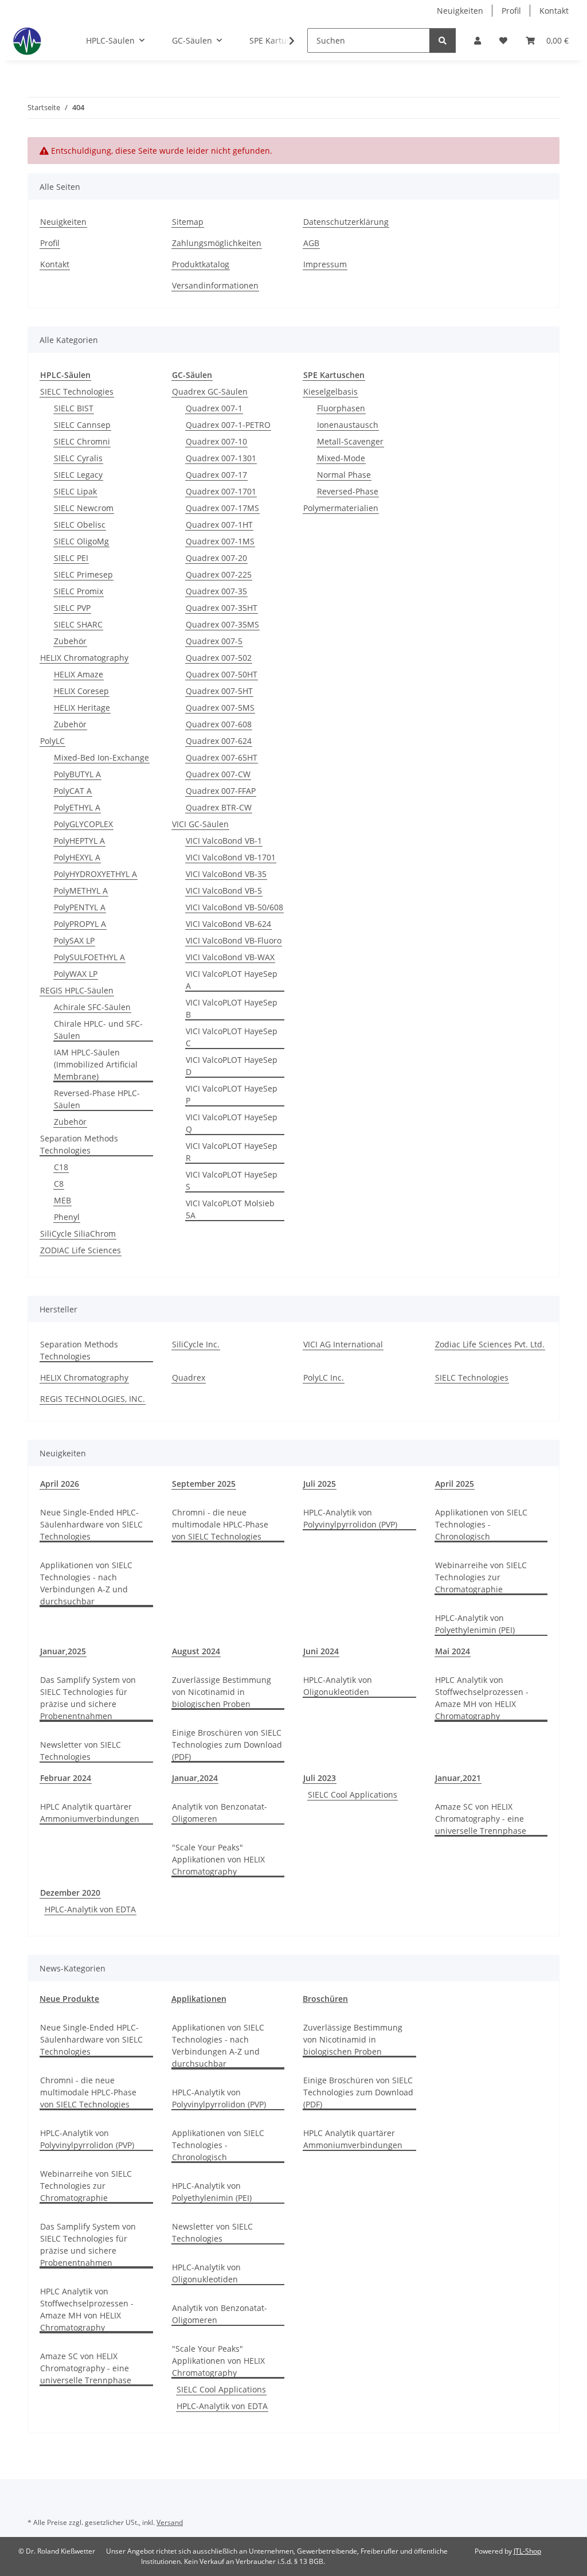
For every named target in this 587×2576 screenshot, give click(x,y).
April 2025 (455, 1484)
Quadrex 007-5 (214, 641)
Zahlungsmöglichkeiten (217, 243)
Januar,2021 (458, 1778)
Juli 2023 (320, 1778)
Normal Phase (344, 475)
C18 (61, 1167)
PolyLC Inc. (324, 1377)
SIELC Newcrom (84, 508)
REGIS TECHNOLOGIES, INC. (93, 1399)
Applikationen (199, 1999)
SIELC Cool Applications (353, 1794)
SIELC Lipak (75, 491)
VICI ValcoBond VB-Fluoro (234, 940)
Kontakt (554, 11)
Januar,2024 (195, 1778)
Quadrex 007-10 (216, 441)
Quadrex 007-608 (219, 724)
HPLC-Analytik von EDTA (90, 1909)
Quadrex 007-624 (219, 741)
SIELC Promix (79, 591)
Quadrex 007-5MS (220, 708)
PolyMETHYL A (81, 891)
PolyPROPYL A (80, 924)
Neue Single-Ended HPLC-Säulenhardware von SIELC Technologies (91, 1524)
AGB (311, 243)
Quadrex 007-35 (216, 591)
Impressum (325, 264)
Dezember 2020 (70, 1893)
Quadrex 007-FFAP (221, 791)
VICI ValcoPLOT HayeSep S (232, 1180)
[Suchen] (443, 40)
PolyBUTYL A (77, 774)
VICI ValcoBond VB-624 (228, 924)
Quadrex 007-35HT (222, 608)
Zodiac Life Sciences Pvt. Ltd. (490, 1344)
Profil (511, 11)
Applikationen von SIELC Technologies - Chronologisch (481, 1524)
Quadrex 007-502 (219, 658)
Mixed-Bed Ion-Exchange (101, 757)
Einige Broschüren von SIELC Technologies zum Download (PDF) (227, 1745)
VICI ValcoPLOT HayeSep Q (232, 1123)
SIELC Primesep (83, 574)
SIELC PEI (71, 558)
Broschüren (325, 1999)
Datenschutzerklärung (346, 222)
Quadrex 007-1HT (219, 525)
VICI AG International (343, 1344)
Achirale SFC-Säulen (92, 1007)
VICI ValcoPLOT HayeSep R (232, 1152)
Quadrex (189, 1377)
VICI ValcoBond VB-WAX (230, 957)
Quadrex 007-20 (216, 558)
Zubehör (70, 641)
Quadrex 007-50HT (222, 674)
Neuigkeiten (460, 11)
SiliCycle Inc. (196, 1344)
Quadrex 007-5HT (219, 691)
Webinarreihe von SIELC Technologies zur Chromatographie (481, 1577)
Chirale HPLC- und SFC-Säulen (98, 1030)
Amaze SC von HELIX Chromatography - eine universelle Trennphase (481, 1819)
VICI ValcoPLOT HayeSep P (232, 1094)
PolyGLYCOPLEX (83, 824)
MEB (62, 1200)
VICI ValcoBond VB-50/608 (234, 907)
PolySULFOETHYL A (89, 957)
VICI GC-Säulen (200, 824)
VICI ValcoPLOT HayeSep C (232, 1037)
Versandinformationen (215, 285)
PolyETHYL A (77, 807)
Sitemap (188, 222)
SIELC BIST (74, 408)
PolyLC (52, 741)
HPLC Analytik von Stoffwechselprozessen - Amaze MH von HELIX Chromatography (482, 1698)
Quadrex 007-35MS (222, 624)
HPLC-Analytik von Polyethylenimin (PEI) (475, 1624)
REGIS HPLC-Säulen (77, 990)
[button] (478, 40)
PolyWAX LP (76, 974)
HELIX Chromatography (84, 658)
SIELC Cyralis (78, 458)
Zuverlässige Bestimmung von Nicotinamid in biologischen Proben (222, 1692)
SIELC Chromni (82, 441)
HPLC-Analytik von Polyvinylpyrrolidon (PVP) (350, 1518)
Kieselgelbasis (330, 391)
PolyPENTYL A (80, 907)
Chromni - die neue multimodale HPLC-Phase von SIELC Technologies (220, 1524)
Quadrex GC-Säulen (210, 391)
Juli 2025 (320, 1484)
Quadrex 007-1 (214, 408)
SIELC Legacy (78, 475)
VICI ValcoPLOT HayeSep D (232, 1066)
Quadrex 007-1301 (221, 458)
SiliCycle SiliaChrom (78, 1234)
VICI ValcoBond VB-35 (226, 874)
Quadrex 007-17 (216, 475)
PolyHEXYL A (77, 857)
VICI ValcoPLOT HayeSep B (232, 1008)
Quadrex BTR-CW (219, 807)
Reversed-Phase (348, 491)
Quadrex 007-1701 (221, 491)
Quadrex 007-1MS (220, 541)
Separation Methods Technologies (79, 1144)
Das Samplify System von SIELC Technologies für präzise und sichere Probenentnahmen (88, 1698)
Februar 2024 (66, 1778)
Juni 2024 (321, 1651)
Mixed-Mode (341, 458)
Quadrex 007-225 (219, 574)
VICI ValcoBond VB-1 (224, 841)
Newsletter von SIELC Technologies (81, 1751)
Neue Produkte (69, 1999)
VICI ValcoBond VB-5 (224, 891)
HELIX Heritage (82, 708)
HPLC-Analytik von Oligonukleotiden (338, 1686)
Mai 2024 (453, 1651)
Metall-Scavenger (350, 441)
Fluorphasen (341, 408)
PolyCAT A (73, 791)
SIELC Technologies (77, 391)
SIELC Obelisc (80, 525)
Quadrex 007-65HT (222, 757)
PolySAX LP (74, 940)
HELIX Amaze (79, 674)
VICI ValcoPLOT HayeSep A (232, 980)
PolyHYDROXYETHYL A (95, 874)
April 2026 (60, 1484)
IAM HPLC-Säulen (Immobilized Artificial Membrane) (96, 1064)
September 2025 (204, 1484)
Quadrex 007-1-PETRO (228, 425)
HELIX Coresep (81, 691)
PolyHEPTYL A (79, 841)
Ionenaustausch (348, 425)
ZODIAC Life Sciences (81, 1250)
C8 (59, 1184)
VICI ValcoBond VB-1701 (231, 857)
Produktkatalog (201, 264)
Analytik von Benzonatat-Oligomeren (220, 1813)
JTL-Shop (527, 2551)
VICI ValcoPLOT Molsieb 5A (230, 1209)
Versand (170, 2522)
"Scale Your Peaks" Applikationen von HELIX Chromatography (218, 1859)
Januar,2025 (63, 1651)
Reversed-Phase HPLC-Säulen (97, 1099)
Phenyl (67, 1217)
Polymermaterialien (341, 508)
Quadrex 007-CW (218, 774)
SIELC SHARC (78, 624)
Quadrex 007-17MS (222, 508)
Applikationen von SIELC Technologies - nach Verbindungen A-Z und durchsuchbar (86, 1583)
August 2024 (196, 1651)
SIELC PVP (72, 608)
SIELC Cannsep (82, 425)
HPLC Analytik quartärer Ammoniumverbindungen (90, 1813)
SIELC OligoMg (81, 541)
